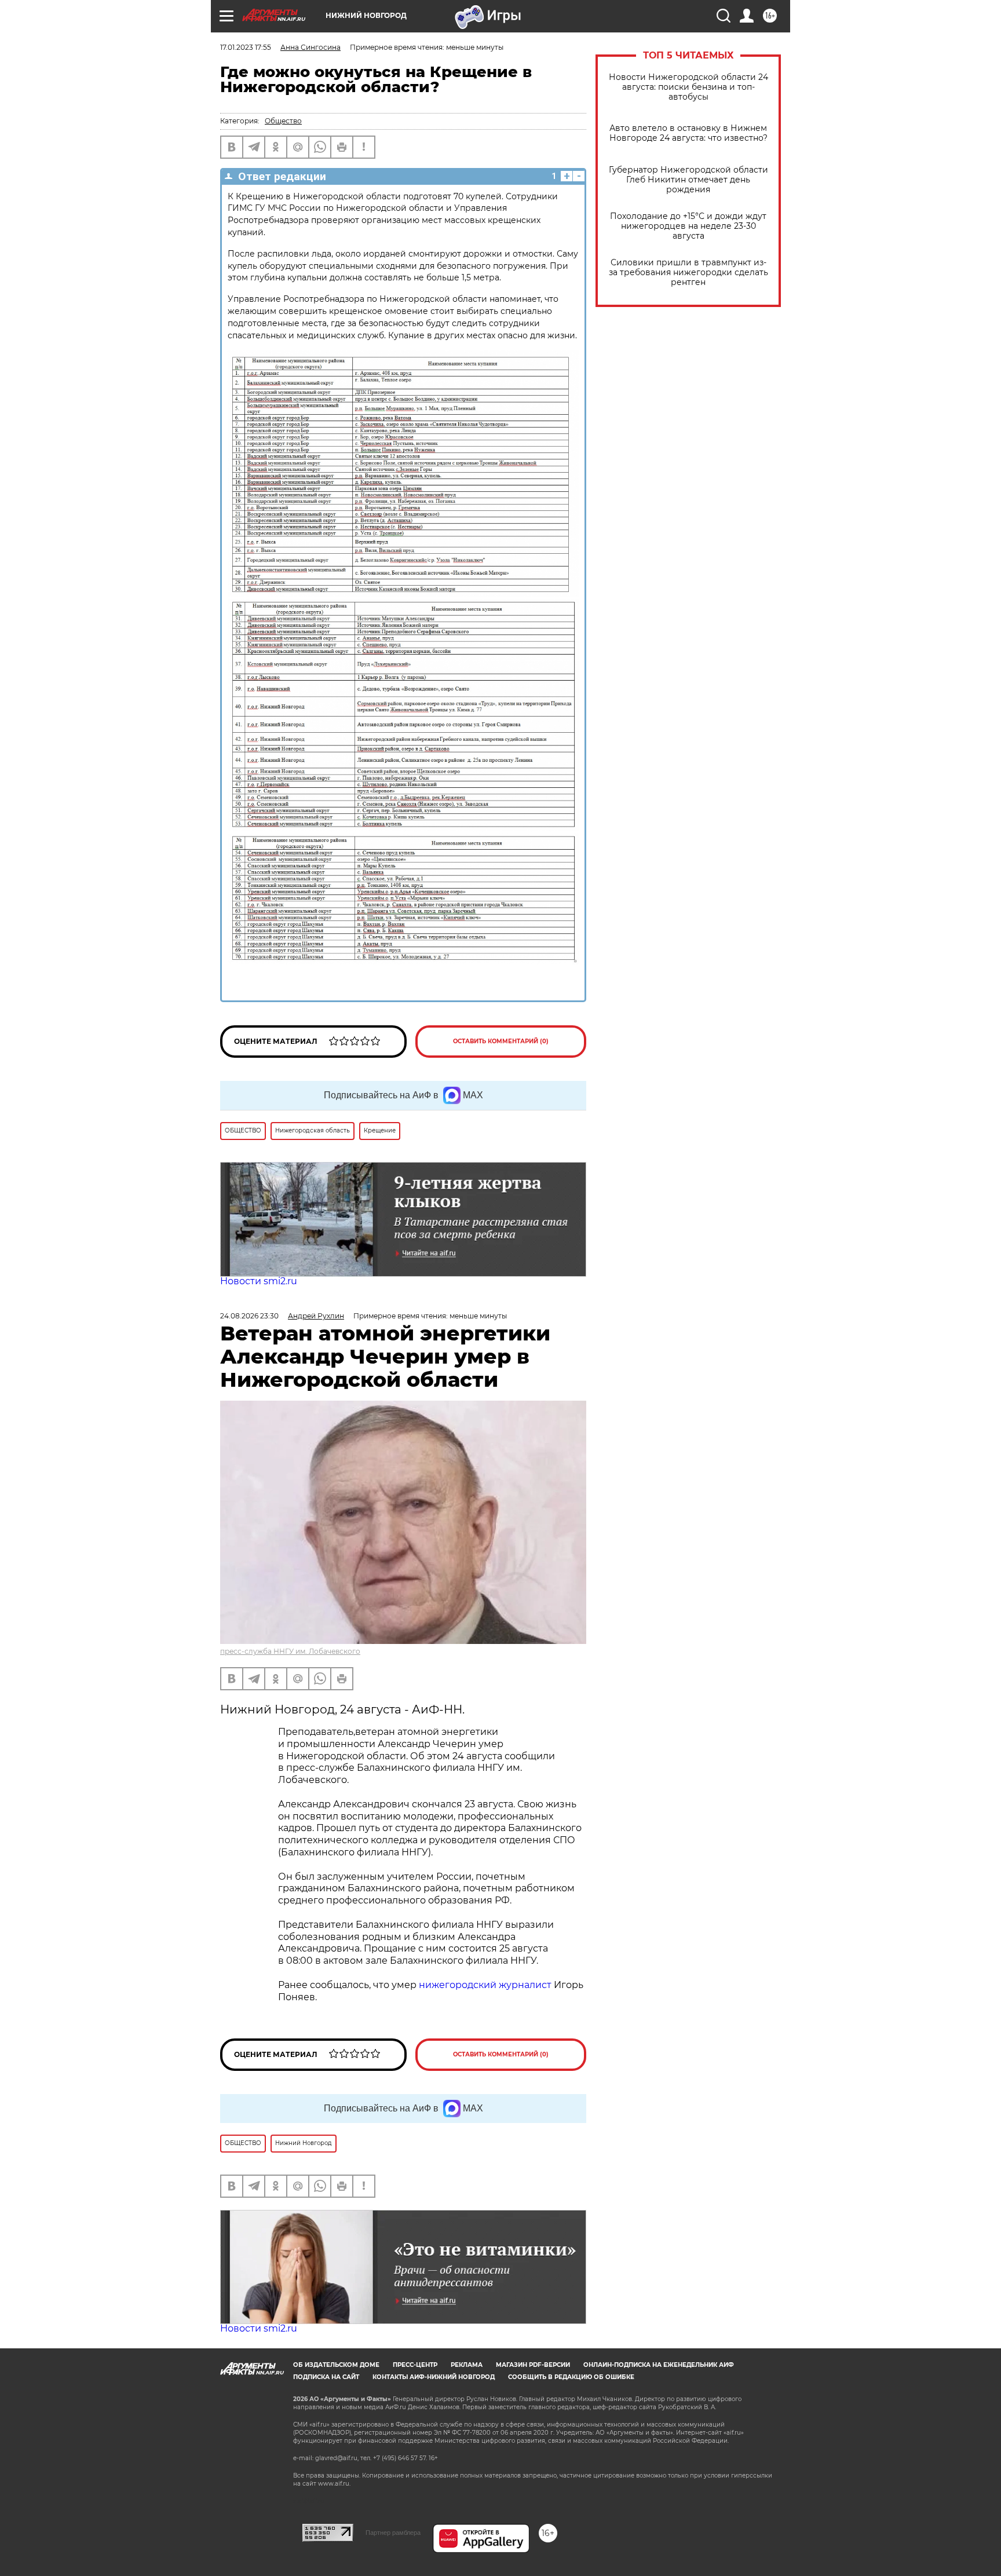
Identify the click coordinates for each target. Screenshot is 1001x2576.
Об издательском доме (336, 2365)
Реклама (467, 2365)
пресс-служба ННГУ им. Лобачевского (290, 1651)
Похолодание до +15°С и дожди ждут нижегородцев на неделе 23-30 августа (688, 226)
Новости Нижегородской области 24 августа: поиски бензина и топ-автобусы (688, 87)
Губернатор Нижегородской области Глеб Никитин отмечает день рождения (688, 180)
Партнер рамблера (393, 2533)
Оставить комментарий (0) (501, 1041)
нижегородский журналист (485, 1985)
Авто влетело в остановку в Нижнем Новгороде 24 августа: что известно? (688, 133)
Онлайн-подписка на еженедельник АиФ (659, 2365)
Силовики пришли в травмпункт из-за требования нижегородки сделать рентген (688, 273)
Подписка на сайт (326, 2377)
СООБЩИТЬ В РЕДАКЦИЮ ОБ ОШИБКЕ (571, 2377)
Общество (283, 121)
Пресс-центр (415, 2365)
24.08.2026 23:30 (249, 1316)
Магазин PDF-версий (533, 2365)
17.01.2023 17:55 (246, 47)
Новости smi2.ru (259, 1281)
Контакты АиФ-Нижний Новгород (434, 2377)
